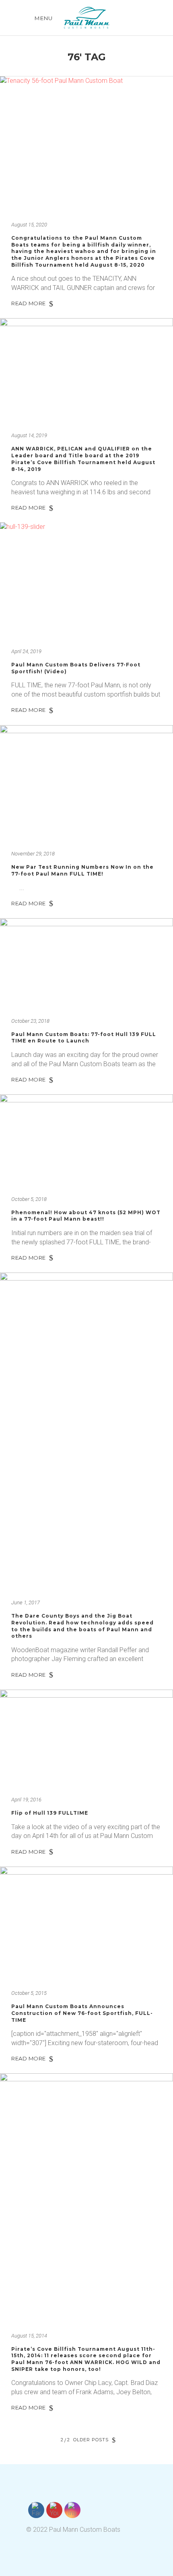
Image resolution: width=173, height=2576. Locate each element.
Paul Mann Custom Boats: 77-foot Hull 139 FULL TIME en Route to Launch (84, 1038)
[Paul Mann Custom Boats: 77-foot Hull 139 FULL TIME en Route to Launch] (86, 963)
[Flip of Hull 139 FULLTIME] (86, 1738)
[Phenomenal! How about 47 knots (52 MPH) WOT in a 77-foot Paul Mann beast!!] (86, 1140)
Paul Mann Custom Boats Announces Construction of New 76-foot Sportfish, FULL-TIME (82, 2013)
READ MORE (29, 303)
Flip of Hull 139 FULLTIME (50, 1813)
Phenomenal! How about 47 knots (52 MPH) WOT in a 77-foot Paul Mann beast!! (86, 1216)
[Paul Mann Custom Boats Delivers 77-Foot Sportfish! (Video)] (86, 580)
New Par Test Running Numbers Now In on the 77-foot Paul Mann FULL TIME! (82, 870)
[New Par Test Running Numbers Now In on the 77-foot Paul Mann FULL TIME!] (86, 783)
